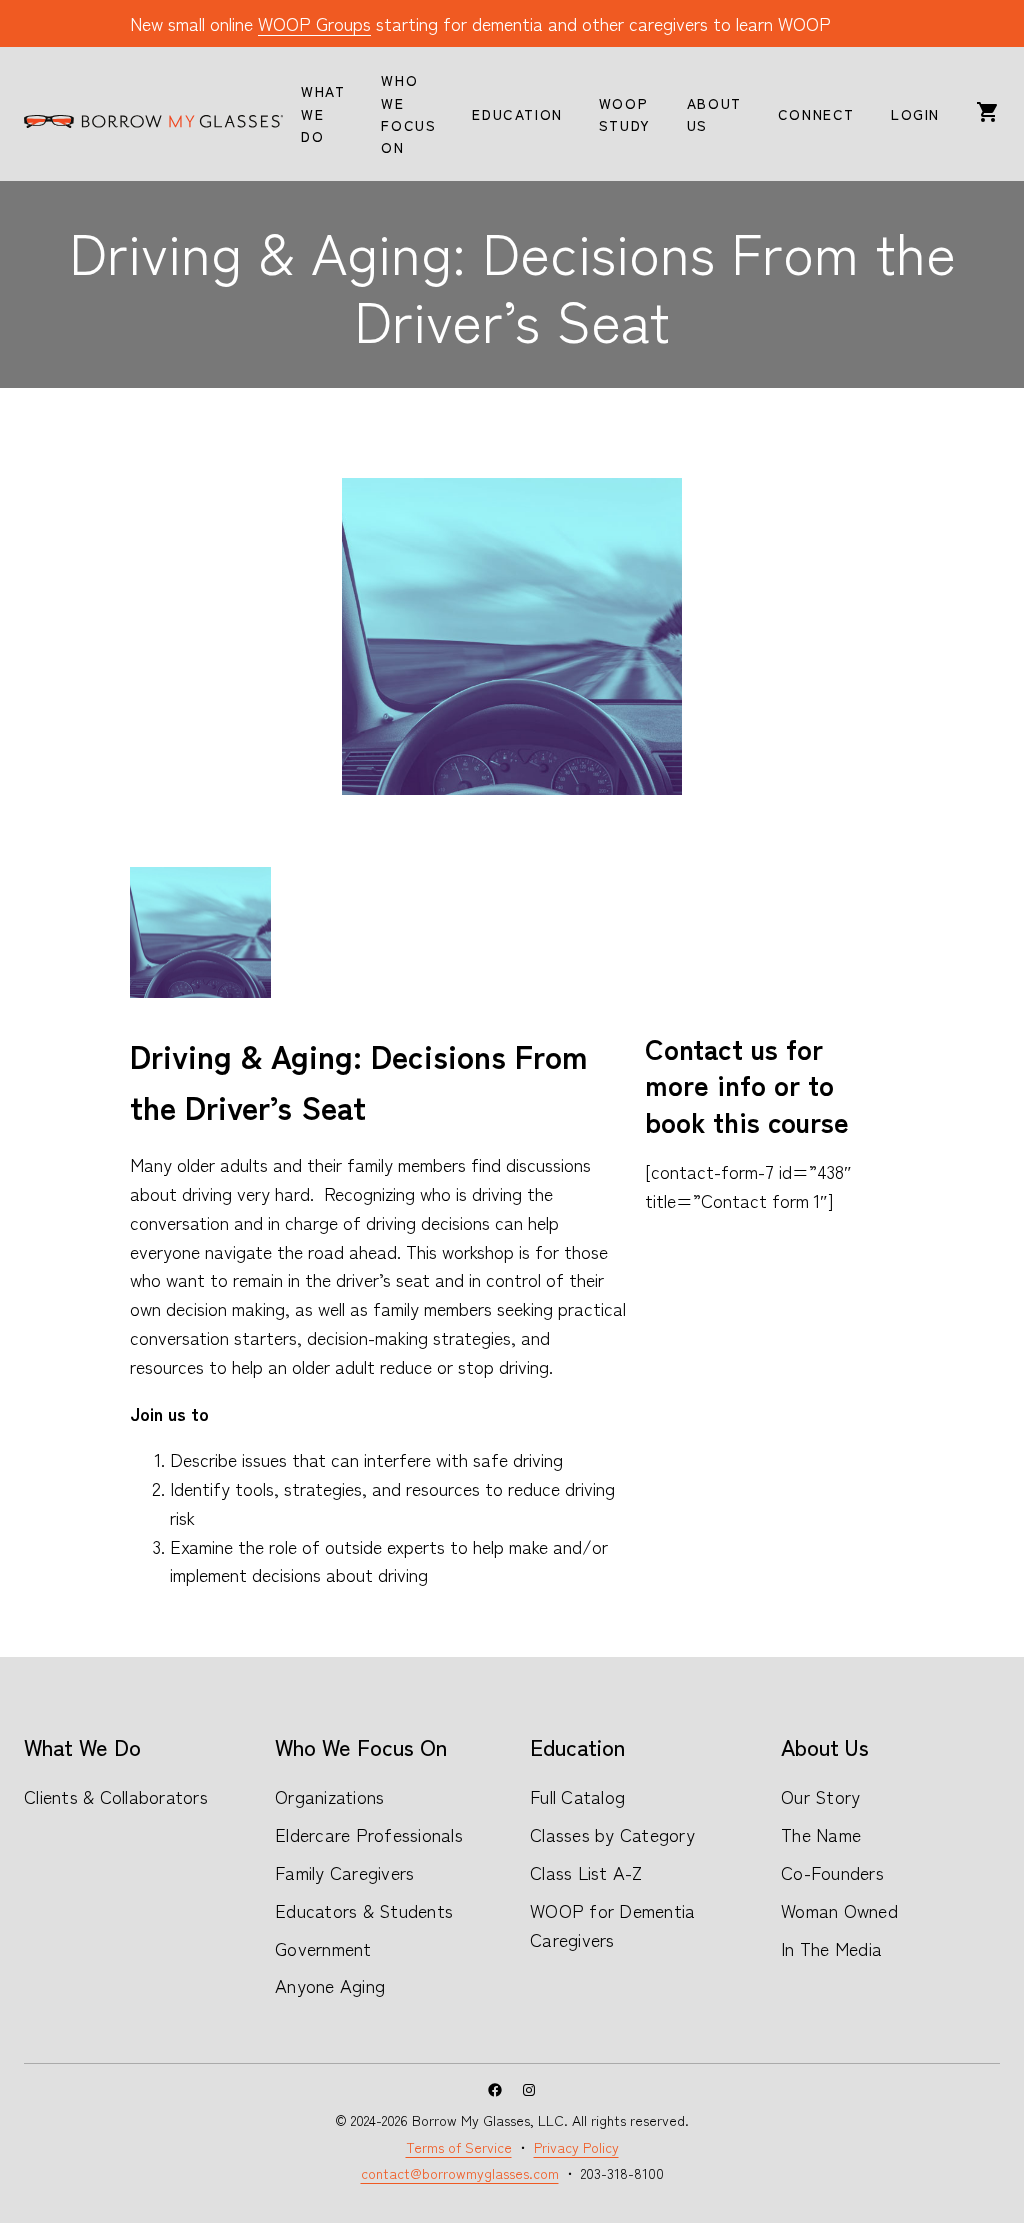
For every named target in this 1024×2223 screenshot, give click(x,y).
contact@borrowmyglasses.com (460, 2173)
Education (577, 1746)
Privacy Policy (576, 2147)
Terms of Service (459, 2147)
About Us (825, 1746)
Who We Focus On (361, 1746)
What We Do (82, 1746)
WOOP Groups (314, 23)
